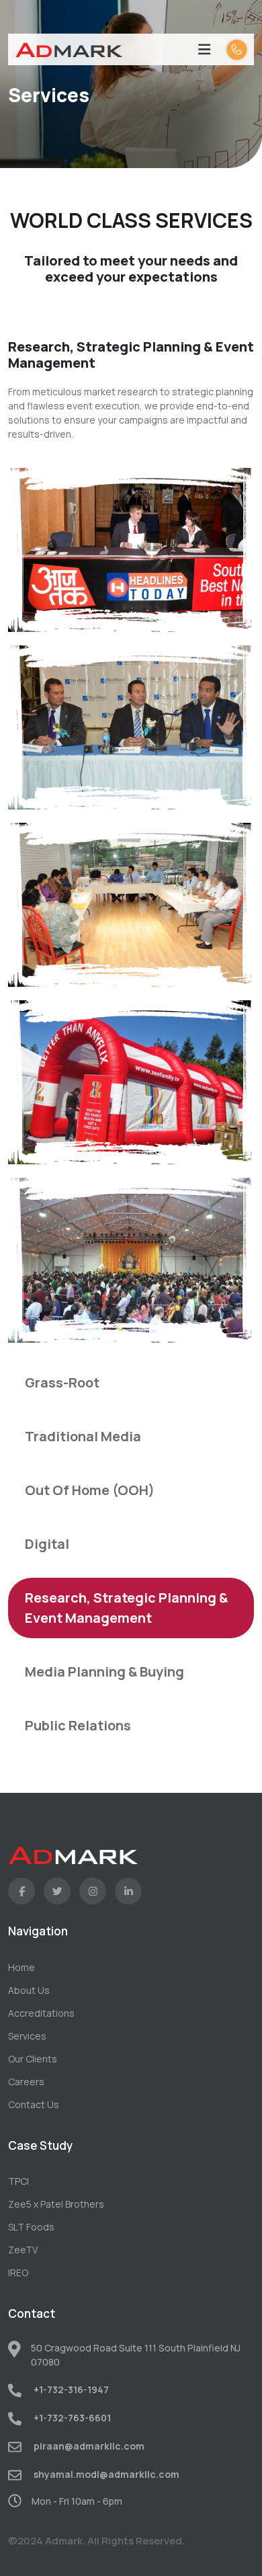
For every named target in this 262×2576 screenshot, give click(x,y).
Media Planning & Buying (104, 1672)
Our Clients (33, 2059)
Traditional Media (83, 1436)
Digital (47, 1544)
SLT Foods (31, 2227)
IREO (18, 2272)
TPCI (18, 2181)
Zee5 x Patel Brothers (56, 2204)
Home (21, 1967)
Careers (26, 2082)
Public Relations (78, 1725)
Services (27, 2036)
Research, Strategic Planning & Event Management (126, 1608)
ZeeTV (23, 2250)
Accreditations (41, 2013)
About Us (29, 1990)
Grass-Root (62, 1382)
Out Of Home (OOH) (90, 1490)
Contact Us (34, 2104)
